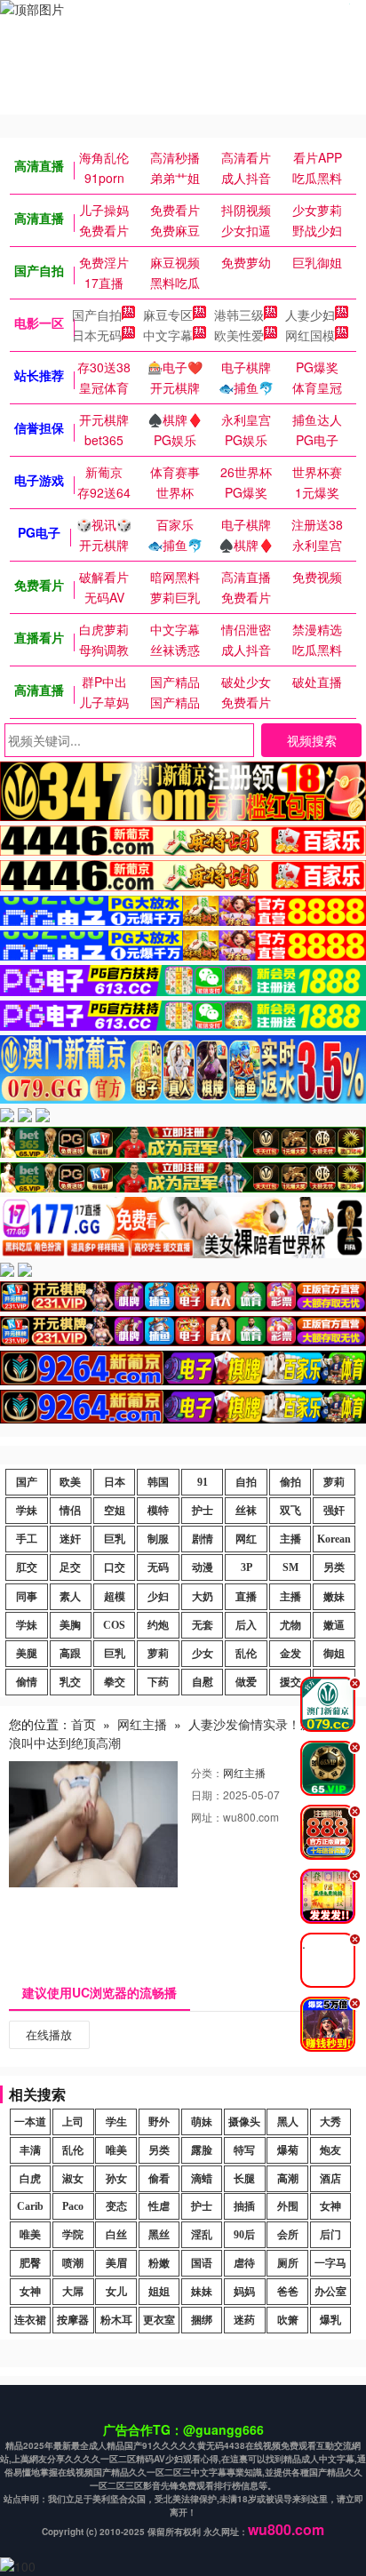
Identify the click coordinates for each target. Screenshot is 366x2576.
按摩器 (73, 2320)
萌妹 (202, 2122)
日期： (207, 1794)
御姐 (334, 1654)
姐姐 (159, 2292)
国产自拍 (97, 315)
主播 (290, 1539)
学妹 (27, 1511)
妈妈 (244, 2292)
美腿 (27, 1654)
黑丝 (159, 2235)
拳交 (115, 1682)
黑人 (288, 2122)
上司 (73, 2122)
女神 (330, 2206)
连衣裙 (30, 2320)
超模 (115, 1597)
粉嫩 (159, 2263)
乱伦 (246, 1654)
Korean (334, 1539)
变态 (116, 2206)
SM (290, 1567)
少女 (203, 1654)
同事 (27, 1597)
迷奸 (70, 1539)
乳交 (70, 1682)
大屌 (73, 2292)
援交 (290, 1682)
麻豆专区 (168, 315)
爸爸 (288, 2292)
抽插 (244, 2206)
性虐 (159, 2206)
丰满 (30, 2150)
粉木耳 (116, 2320)
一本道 (30, 2122)
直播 (246, 1597)
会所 (288, 2235)
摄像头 (244, 2122)
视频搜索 (312, 740)
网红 (246, 1539)
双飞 (290, 1511)
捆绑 (202, 2320)
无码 (158, 1567)
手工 (27, 1539)
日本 (115, 1482)
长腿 (244, 2179)
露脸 (202, 2150)
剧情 (203, 1539)
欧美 (70, 1482)
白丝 (116, 2235)
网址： (207, 1817)
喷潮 (73, 2263)
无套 (203, 1625)
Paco (73, 2206)
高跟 (70, 1654)
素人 (70, 1597)
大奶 (203, 1597)
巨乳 (115, 1539)
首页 (84, 1724)
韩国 (158, 1482)
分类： (207, 1772)
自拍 (246, 1482)
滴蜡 (202, 2179)
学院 (73, 2235)
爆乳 (330, 2320)
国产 (27, 1482)
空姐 (115, 1511)
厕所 (288, 2263)
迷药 (244, 2320)
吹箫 (288, 2320)
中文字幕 (168, 335)
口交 (115, 1567)
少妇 (158, 1597)
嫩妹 (334, 1597)
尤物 (290, 1625)
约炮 (158, 1625)
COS (114, 1625)
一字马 (330, 2263)
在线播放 (49, 2034)
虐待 (244, 2263)
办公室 (330, 2292)
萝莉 (334, 1482)
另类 (334, 1567)
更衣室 (159, 2320)
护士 (203, 1511)
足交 (70, 1567)
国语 (202, 2263)
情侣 (70, 1511)
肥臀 (30, 2263)
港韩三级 (239, 315)
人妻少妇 (310, 315)
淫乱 (202, 2235)
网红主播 (142, 1724)
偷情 (27, 1682)
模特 (158, 1511)
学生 (116, 2122)
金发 (290, 1654)
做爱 (246, 1682)
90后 (244, 2235)
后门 (330, 2235)
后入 (246, 1625)
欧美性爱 (239, 335)
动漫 (203, 1567)
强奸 (334, 1511)
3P (247, 1567)
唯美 (116, 2150)
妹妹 (202, 2292)
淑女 (73, 2179)
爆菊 (288, 2150)
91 (203, 1482)
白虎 (30, 2179)
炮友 (330, 2150)
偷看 (159, 2179)
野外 (159, 2122)
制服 (158, 1539)
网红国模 (310, 335)
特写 (244, 2150)
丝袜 (246, 1511)
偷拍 (290, 1482)
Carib (30, 2206)
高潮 (288, 2179)
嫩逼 (334, 1625)
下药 (158, 1682)
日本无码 (97, 335)
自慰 (203, 1682)
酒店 (330, 2179)
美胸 (70, 1625)
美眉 (116, 2263)
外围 (288, 2206)
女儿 (116, 2292)
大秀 (330, 2122)
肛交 (27, 1567)
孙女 (116, 2179)
